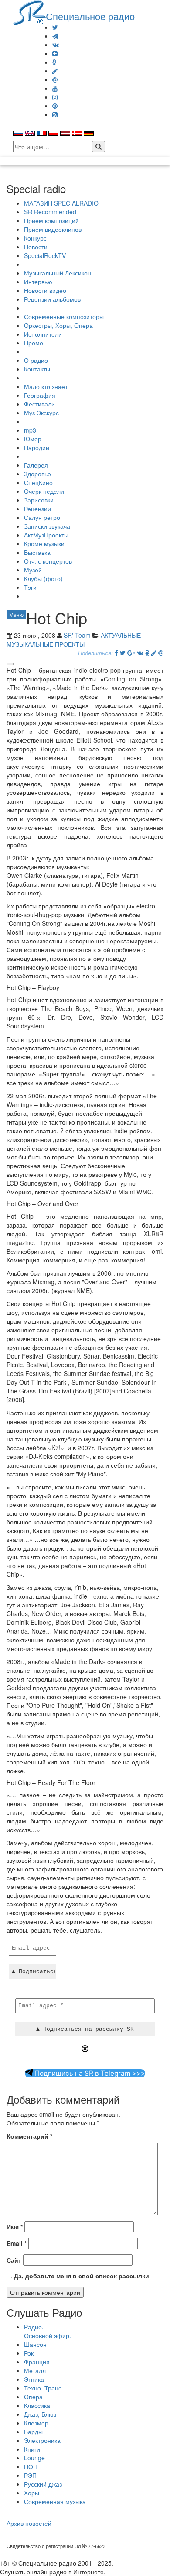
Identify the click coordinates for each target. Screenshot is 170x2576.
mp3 (30, 430)
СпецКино (38, 482)
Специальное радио (90, 16)
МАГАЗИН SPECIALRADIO (61, 203)
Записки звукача (47, 526)
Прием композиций (51, 220)
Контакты (37, 369)
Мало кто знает (46, 386)
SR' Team (77, 635)
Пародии (37, 447)
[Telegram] (55, 36)
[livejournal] (55, 71)
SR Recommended (50, 212)
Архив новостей (29, 2523)
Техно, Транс (43, 2388)
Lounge (34, 2458)
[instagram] (55, 97)
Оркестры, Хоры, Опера (58, 325)
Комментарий (29, 2136)
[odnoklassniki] (54, 62)
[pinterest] (55, 106)
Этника (34, 2379)
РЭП (30, 2475)
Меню (16, 614)
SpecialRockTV (45, 255)
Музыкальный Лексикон (58, 273)
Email (17, 2243)
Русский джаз (43, 2484)
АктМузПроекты (46, 535)
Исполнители (43, 334)
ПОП (31, 2466)
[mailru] (55, 79)
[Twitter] (55, 27)
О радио (36, 360)
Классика (37, 2405)
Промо (34, 343)
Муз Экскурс (41, 413)
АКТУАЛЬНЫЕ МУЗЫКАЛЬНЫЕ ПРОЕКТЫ (74, 640)
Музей (33, 570)
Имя (15, 2227)
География (40, 395)
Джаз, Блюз (40, 2414)
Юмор (33, 439)
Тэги (30, 587)
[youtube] (55, 88)
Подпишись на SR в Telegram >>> (89, 2073)
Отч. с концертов (48, 561)
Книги (32, 2449)
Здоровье (37, 474)
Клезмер (36, 2423)
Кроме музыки (44, 543)
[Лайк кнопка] (10, 664)
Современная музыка (55, 2501)
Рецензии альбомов (52, 299)
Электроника (42, 2440)
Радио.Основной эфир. (48, 2331)
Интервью (38, 282)
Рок (29, 2353)
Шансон (35, 2344)
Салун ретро (42, 517)
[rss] (55, 114)
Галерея (36, 465)
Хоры (32, 2493)
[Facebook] (116, 653)
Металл (35, 2370)
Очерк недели (44, 491)
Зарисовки (39, 500)
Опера (33, 2397)
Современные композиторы (64, 316)
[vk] (56, 45)
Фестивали (39, 404)
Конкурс (35, 238)
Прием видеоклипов (53, 229)
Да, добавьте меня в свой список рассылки (81, 2276)
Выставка (37, 552)
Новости (36, 247)
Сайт (14, 2260)
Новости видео (45, 290)
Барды (33, 2432)
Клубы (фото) (43, 578)
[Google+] (131, 653)
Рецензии (37, 509)
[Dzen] (55, 53)
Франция (37, 2362)
